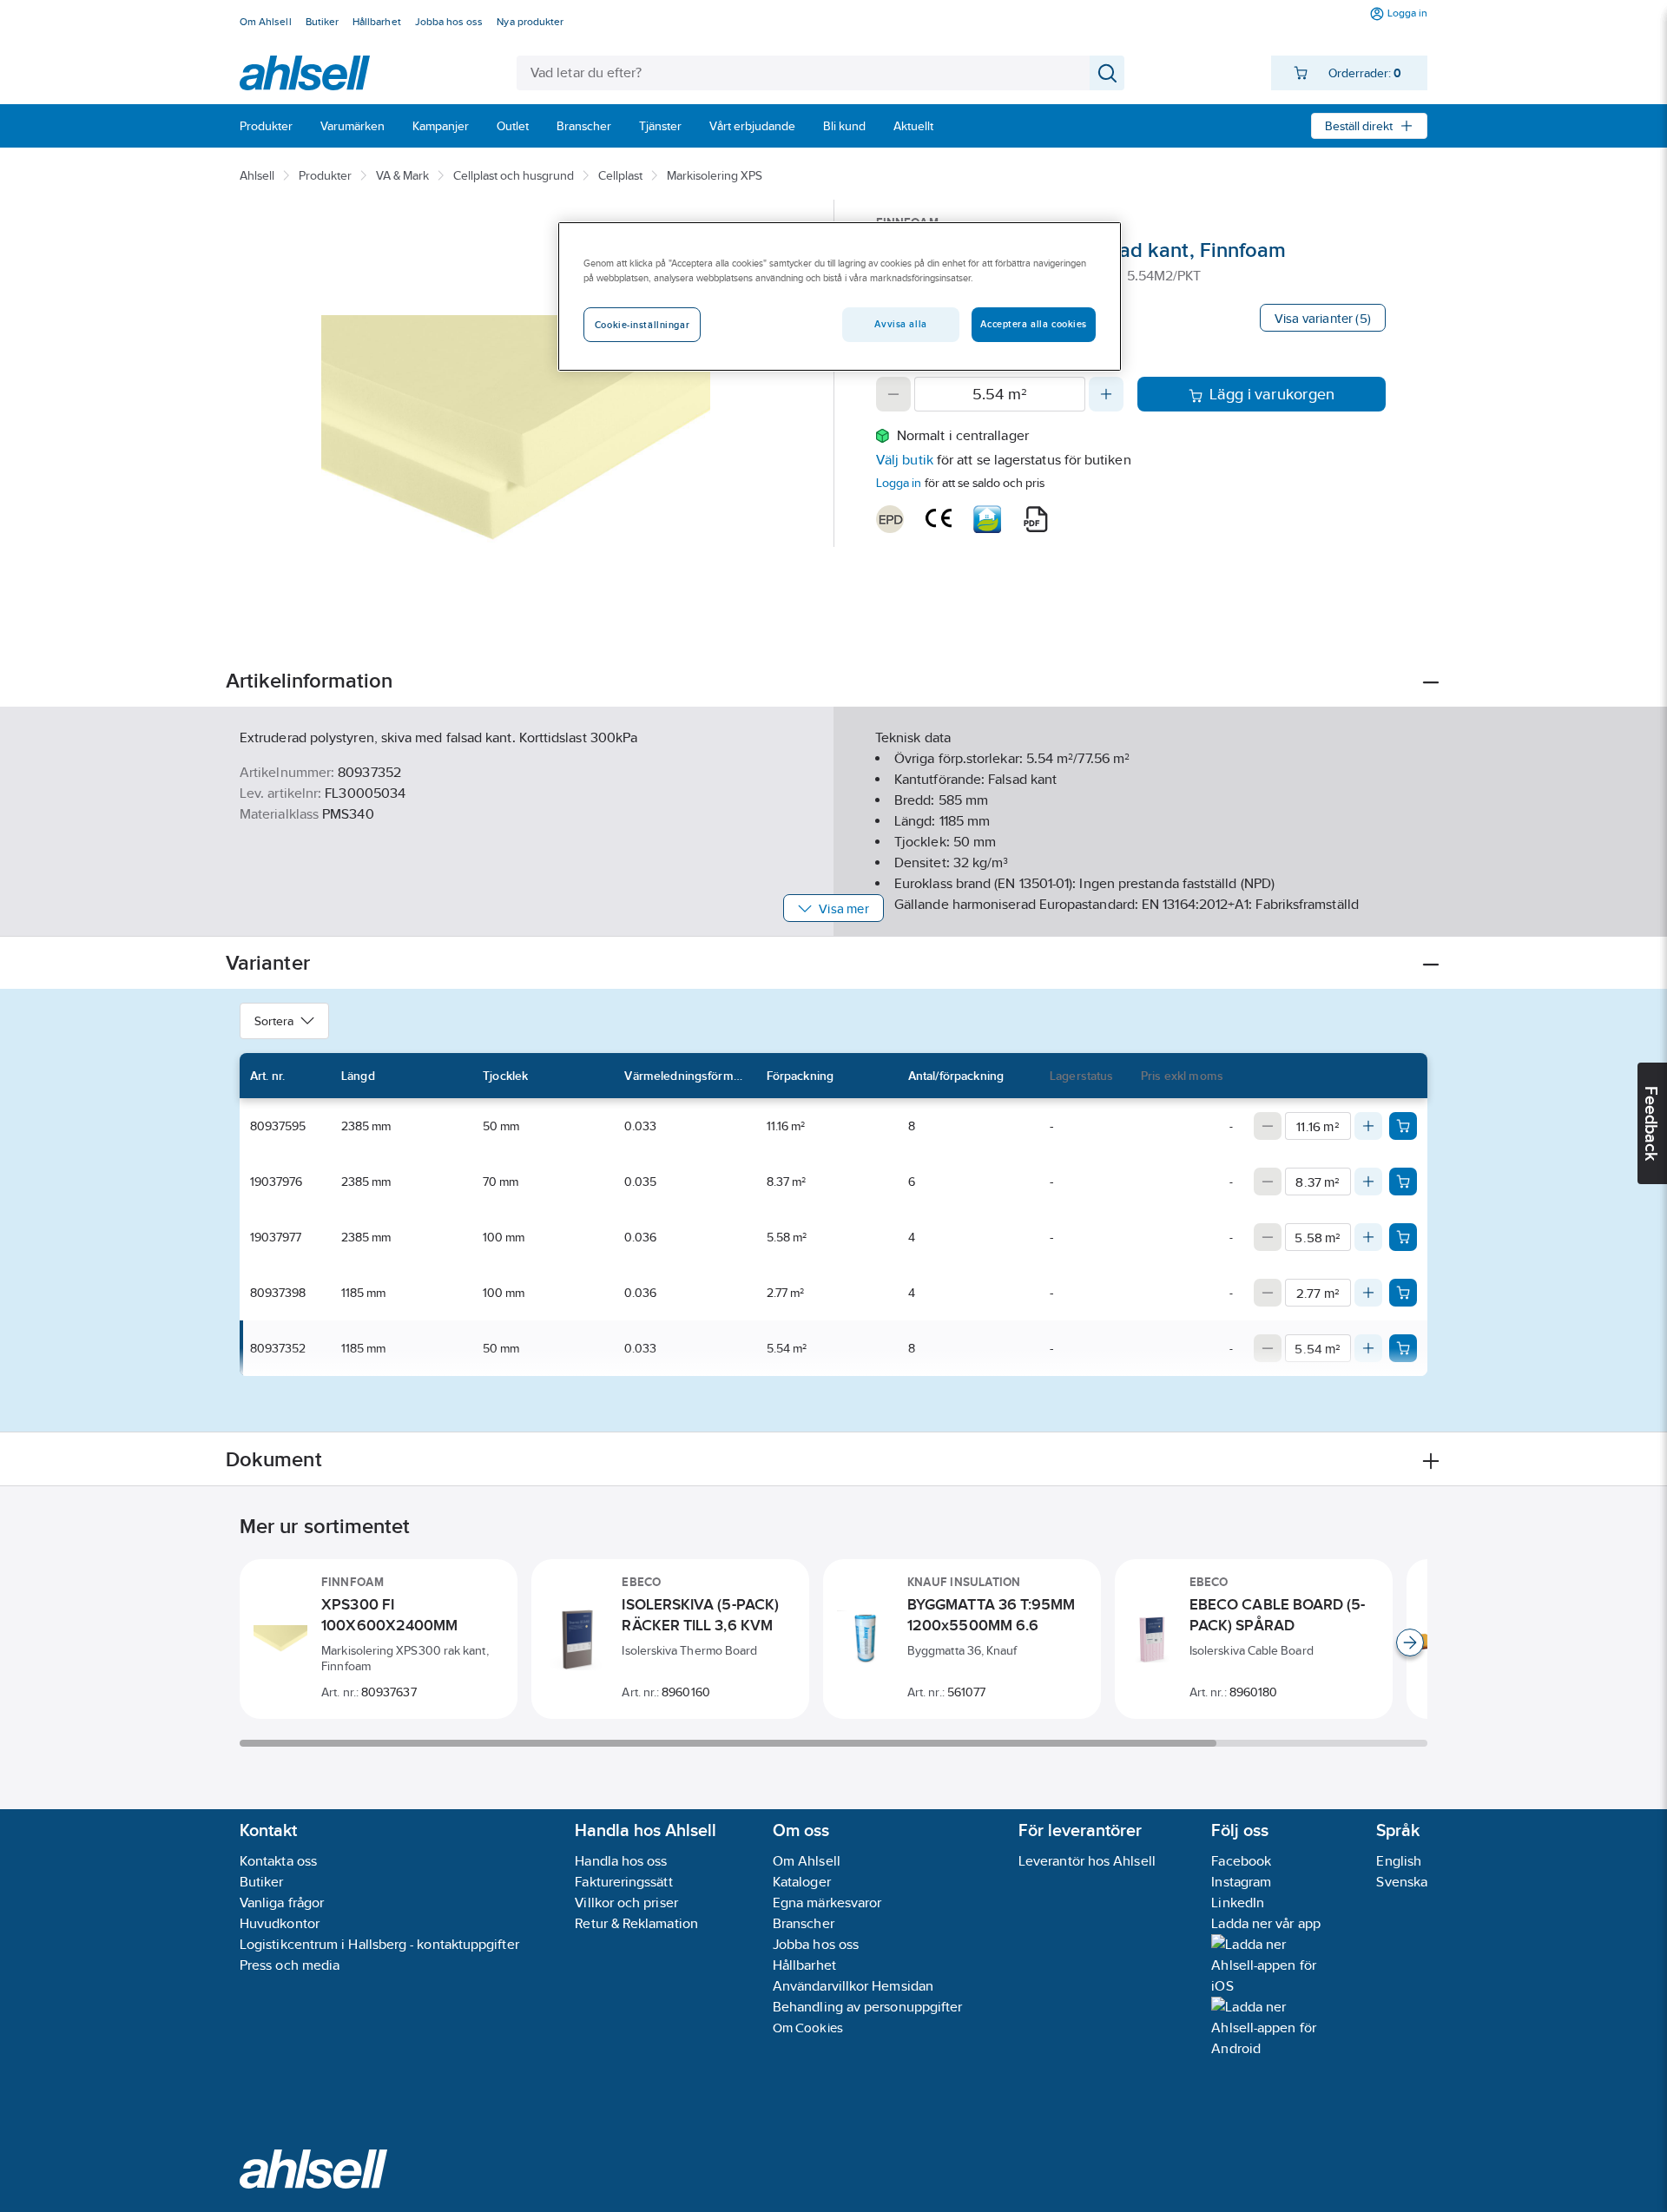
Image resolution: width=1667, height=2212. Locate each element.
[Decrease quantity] (893, 394)
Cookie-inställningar (642, 325)
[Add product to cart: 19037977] (1403, 1237)
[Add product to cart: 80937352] (1403, 1348)
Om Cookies (808, 2028)
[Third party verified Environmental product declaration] (890, 519)
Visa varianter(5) (1323, 318)
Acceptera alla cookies (1034, 324)
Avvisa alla (900, 324)
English (1399, 1861)
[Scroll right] (1410, 1643)
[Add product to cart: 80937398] (1403, 1293)
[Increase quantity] (1106, 394)
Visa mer (843, 908)
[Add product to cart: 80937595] (1403, 1126)
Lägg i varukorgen (1272, 394)
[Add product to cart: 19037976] (1403, 1182)
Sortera (274, 1021)
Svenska (1402, 1882)
